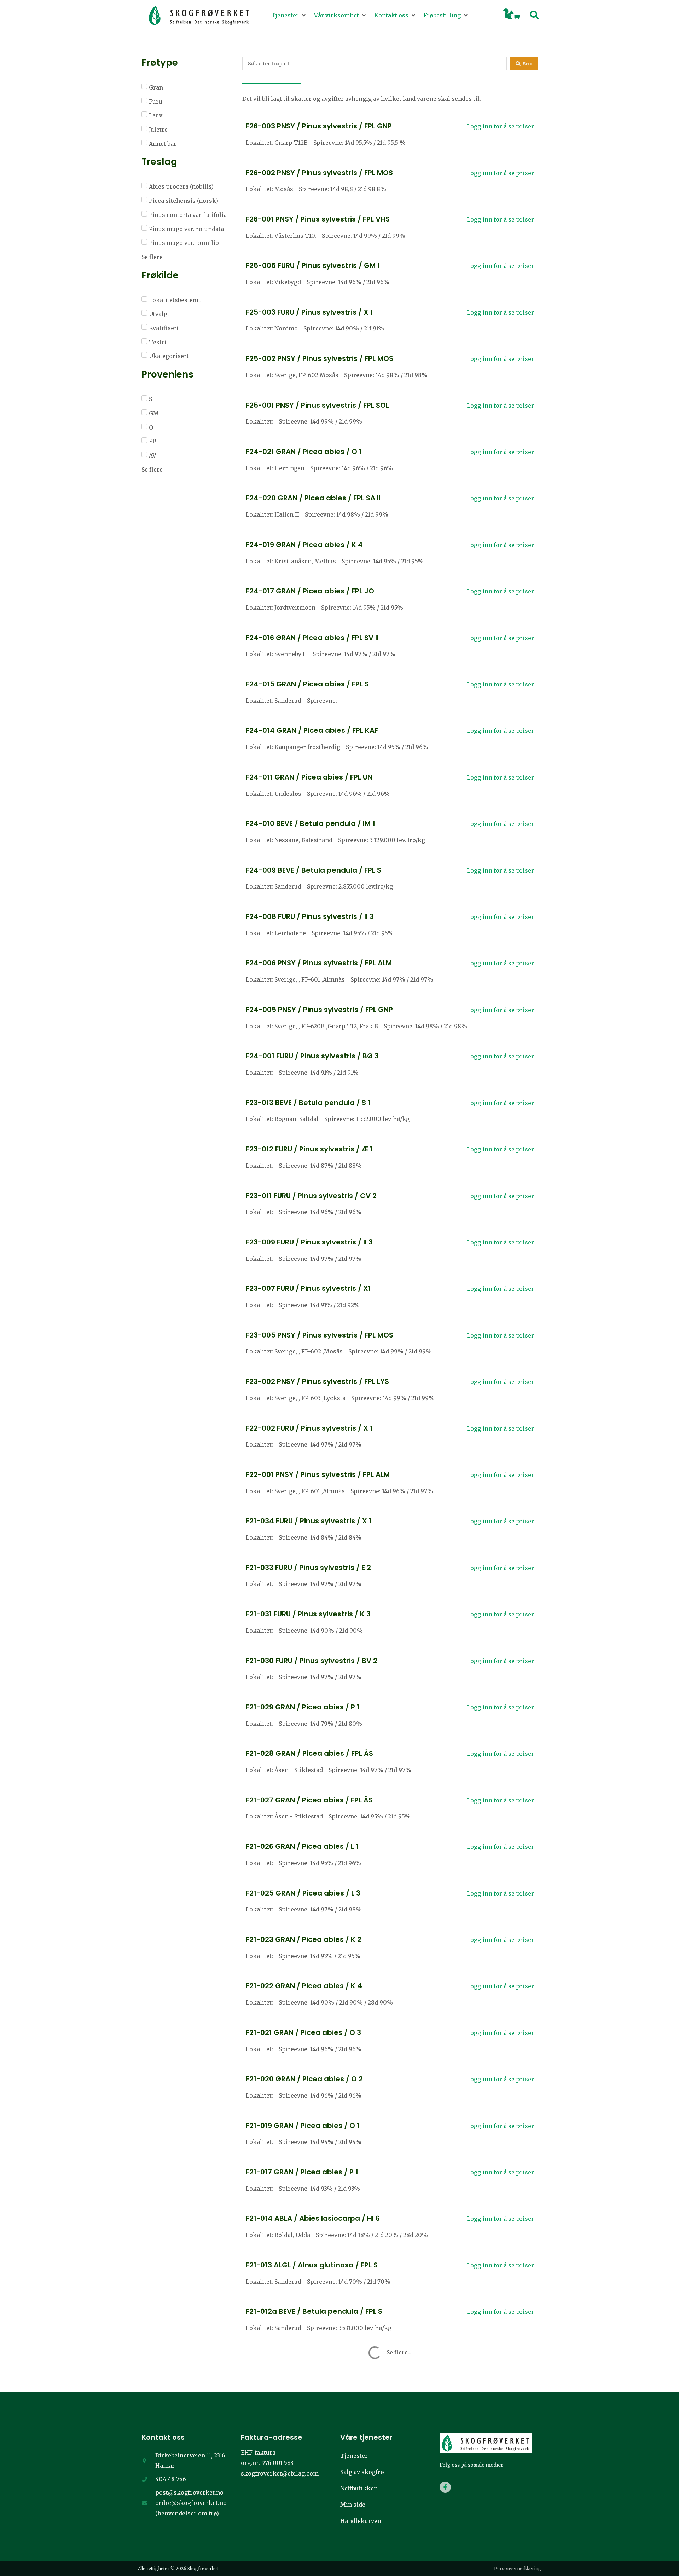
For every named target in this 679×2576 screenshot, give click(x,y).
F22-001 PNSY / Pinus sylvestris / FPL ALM (318, 1474)
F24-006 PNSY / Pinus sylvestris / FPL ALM (319, 963)
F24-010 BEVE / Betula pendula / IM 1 (311, 823)
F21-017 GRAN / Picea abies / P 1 (302, 2172)
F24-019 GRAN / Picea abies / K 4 (304, 545)
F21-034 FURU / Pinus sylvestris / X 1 (309, 1521)
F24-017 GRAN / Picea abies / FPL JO (310, 591)
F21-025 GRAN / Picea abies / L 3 (303, 1893)
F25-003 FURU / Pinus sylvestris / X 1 (309, 312)
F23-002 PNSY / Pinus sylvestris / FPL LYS (317, 1381)
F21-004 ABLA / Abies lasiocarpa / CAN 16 (320, 2497)
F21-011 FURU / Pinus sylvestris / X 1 (307, 2358)
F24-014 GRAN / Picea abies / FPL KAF (312, 730)
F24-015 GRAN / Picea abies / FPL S (307, 684)
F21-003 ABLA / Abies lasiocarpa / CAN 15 (319, 2544)
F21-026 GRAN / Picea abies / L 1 (302, 1846)
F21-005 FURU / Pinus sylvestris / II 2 (309, 2451)
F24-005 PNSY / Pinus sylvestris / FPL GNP (319, 1010)
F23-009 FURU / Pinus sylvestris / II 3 (309, 1242)
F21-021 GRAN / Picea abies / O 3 (303, 2032)
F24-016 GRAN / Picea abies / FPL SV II (312, 638)
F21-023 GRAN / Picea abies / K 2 (304, 1939)
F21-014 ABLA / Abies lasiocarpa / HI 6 (313, 2218)
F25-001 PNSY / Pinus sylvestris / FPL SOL (317, 405)
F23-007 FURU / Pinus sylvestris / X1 (308, 1288)
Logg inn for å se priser (500, 126)
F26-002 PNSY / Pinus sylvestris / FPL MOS (319, 173)
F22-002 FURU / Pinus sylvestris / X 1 (309, 1428)
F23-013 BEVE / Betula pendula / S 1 (308, 1103)
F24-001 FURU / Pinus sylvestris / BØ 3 (312, 1056)
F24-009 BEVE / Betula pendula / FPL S (314, 870)
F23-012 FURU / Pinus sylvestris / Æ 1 (309, 1149)
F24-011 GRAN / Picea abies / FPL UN (309, 777)
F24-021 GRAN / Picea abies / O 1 (304, 452)
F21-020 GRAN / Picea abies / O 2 (304, 2079)
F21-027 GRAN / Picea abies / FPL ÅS (309, 1800)
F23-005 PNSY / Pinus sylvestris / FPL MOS (320, 1335)
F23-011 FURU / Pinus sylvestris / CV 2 (311, 1196)
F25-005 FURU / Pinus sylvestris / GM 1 (313, 265)
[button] (289, 16)
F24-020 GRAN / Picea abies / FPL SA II (313, 498)
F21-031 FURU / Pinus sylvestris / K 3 (308, 1614)
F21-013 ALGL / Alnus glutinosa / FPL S (312, 2265)
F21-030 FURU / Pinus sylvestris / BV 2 (312, 1661)
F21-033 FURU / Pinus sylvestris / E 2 (308, 1568)
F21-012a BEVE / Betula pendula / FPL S (314, 2311)
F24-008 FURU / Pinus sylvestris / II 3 (310, 916)
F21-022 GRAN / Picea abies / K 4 (304, 1986)
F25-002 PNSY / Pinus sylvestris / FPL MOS (320, 358)
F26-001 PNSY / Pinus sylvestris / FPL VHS (318, 219)
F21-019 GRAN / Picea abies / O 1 (303, 2126)
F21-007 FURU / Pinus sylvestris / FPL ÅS (315, 2404)
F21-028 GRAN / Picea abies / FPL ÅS (309, 1753)
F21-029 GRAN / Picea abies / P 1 (303, 1707)
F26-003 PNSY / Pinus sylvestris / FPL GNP (319, 126)
